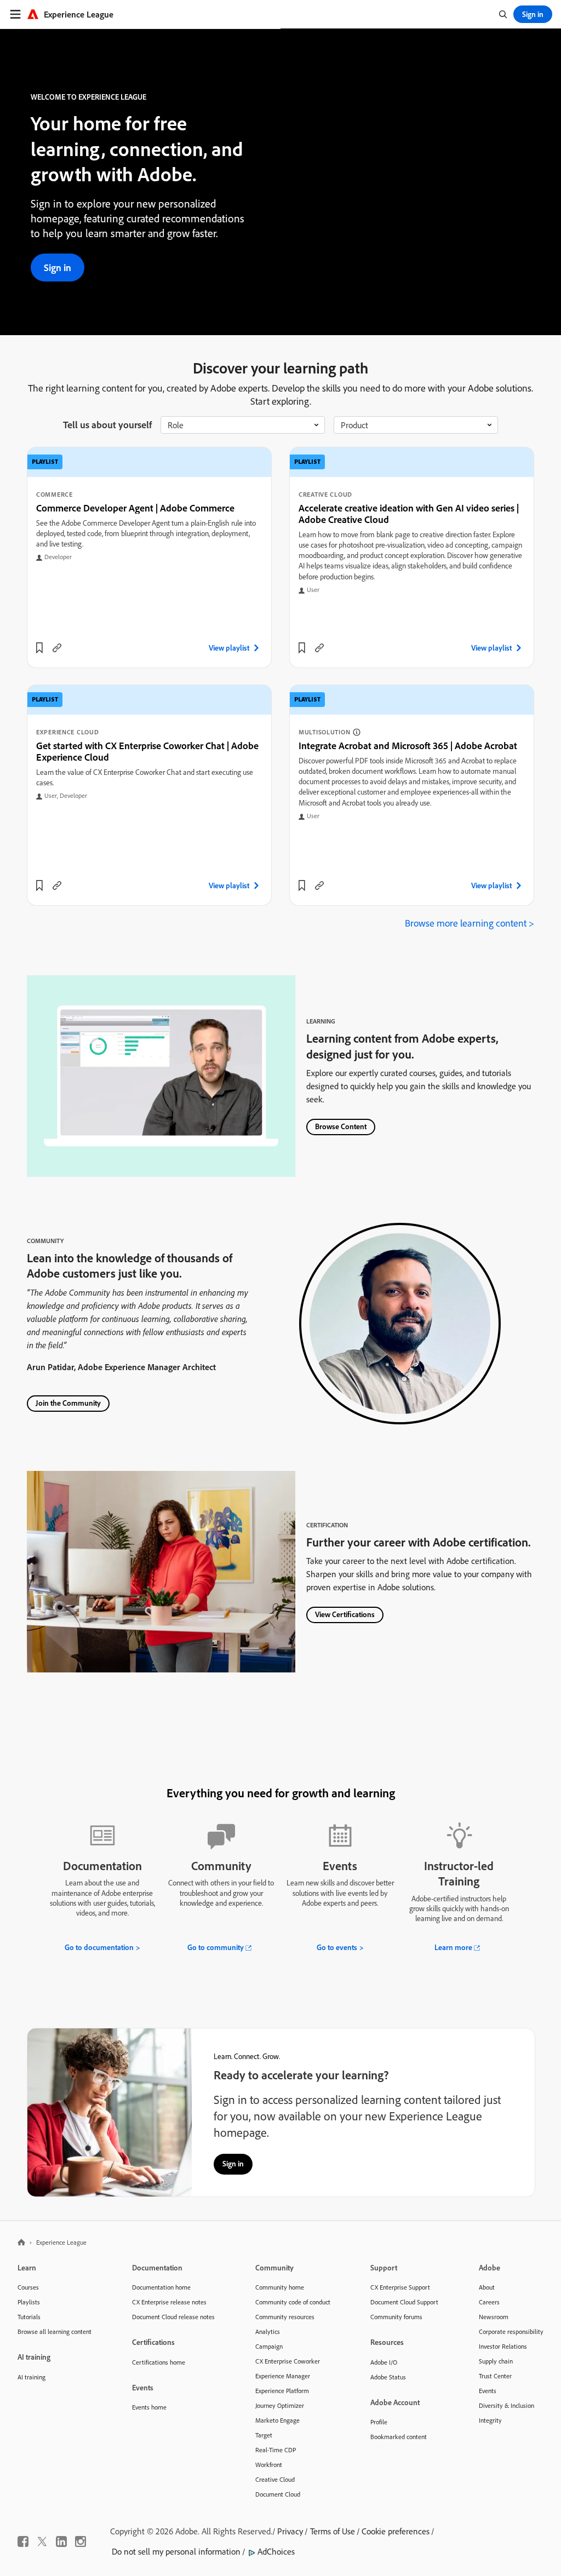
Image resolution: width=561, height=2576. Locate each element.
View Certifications (345, 1614)
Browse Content (341, 1126)
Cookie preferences (396, 2531)
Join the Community (68, 1403)
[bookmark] (39, 648)
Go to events (337, 1947)
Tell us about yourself (107, 425)
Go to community (216, 1947)
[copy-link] (57, 648)
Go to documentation (99, 1947)
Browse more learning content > (470, 923)
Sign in (58, 268)
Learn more (453, 1947)
